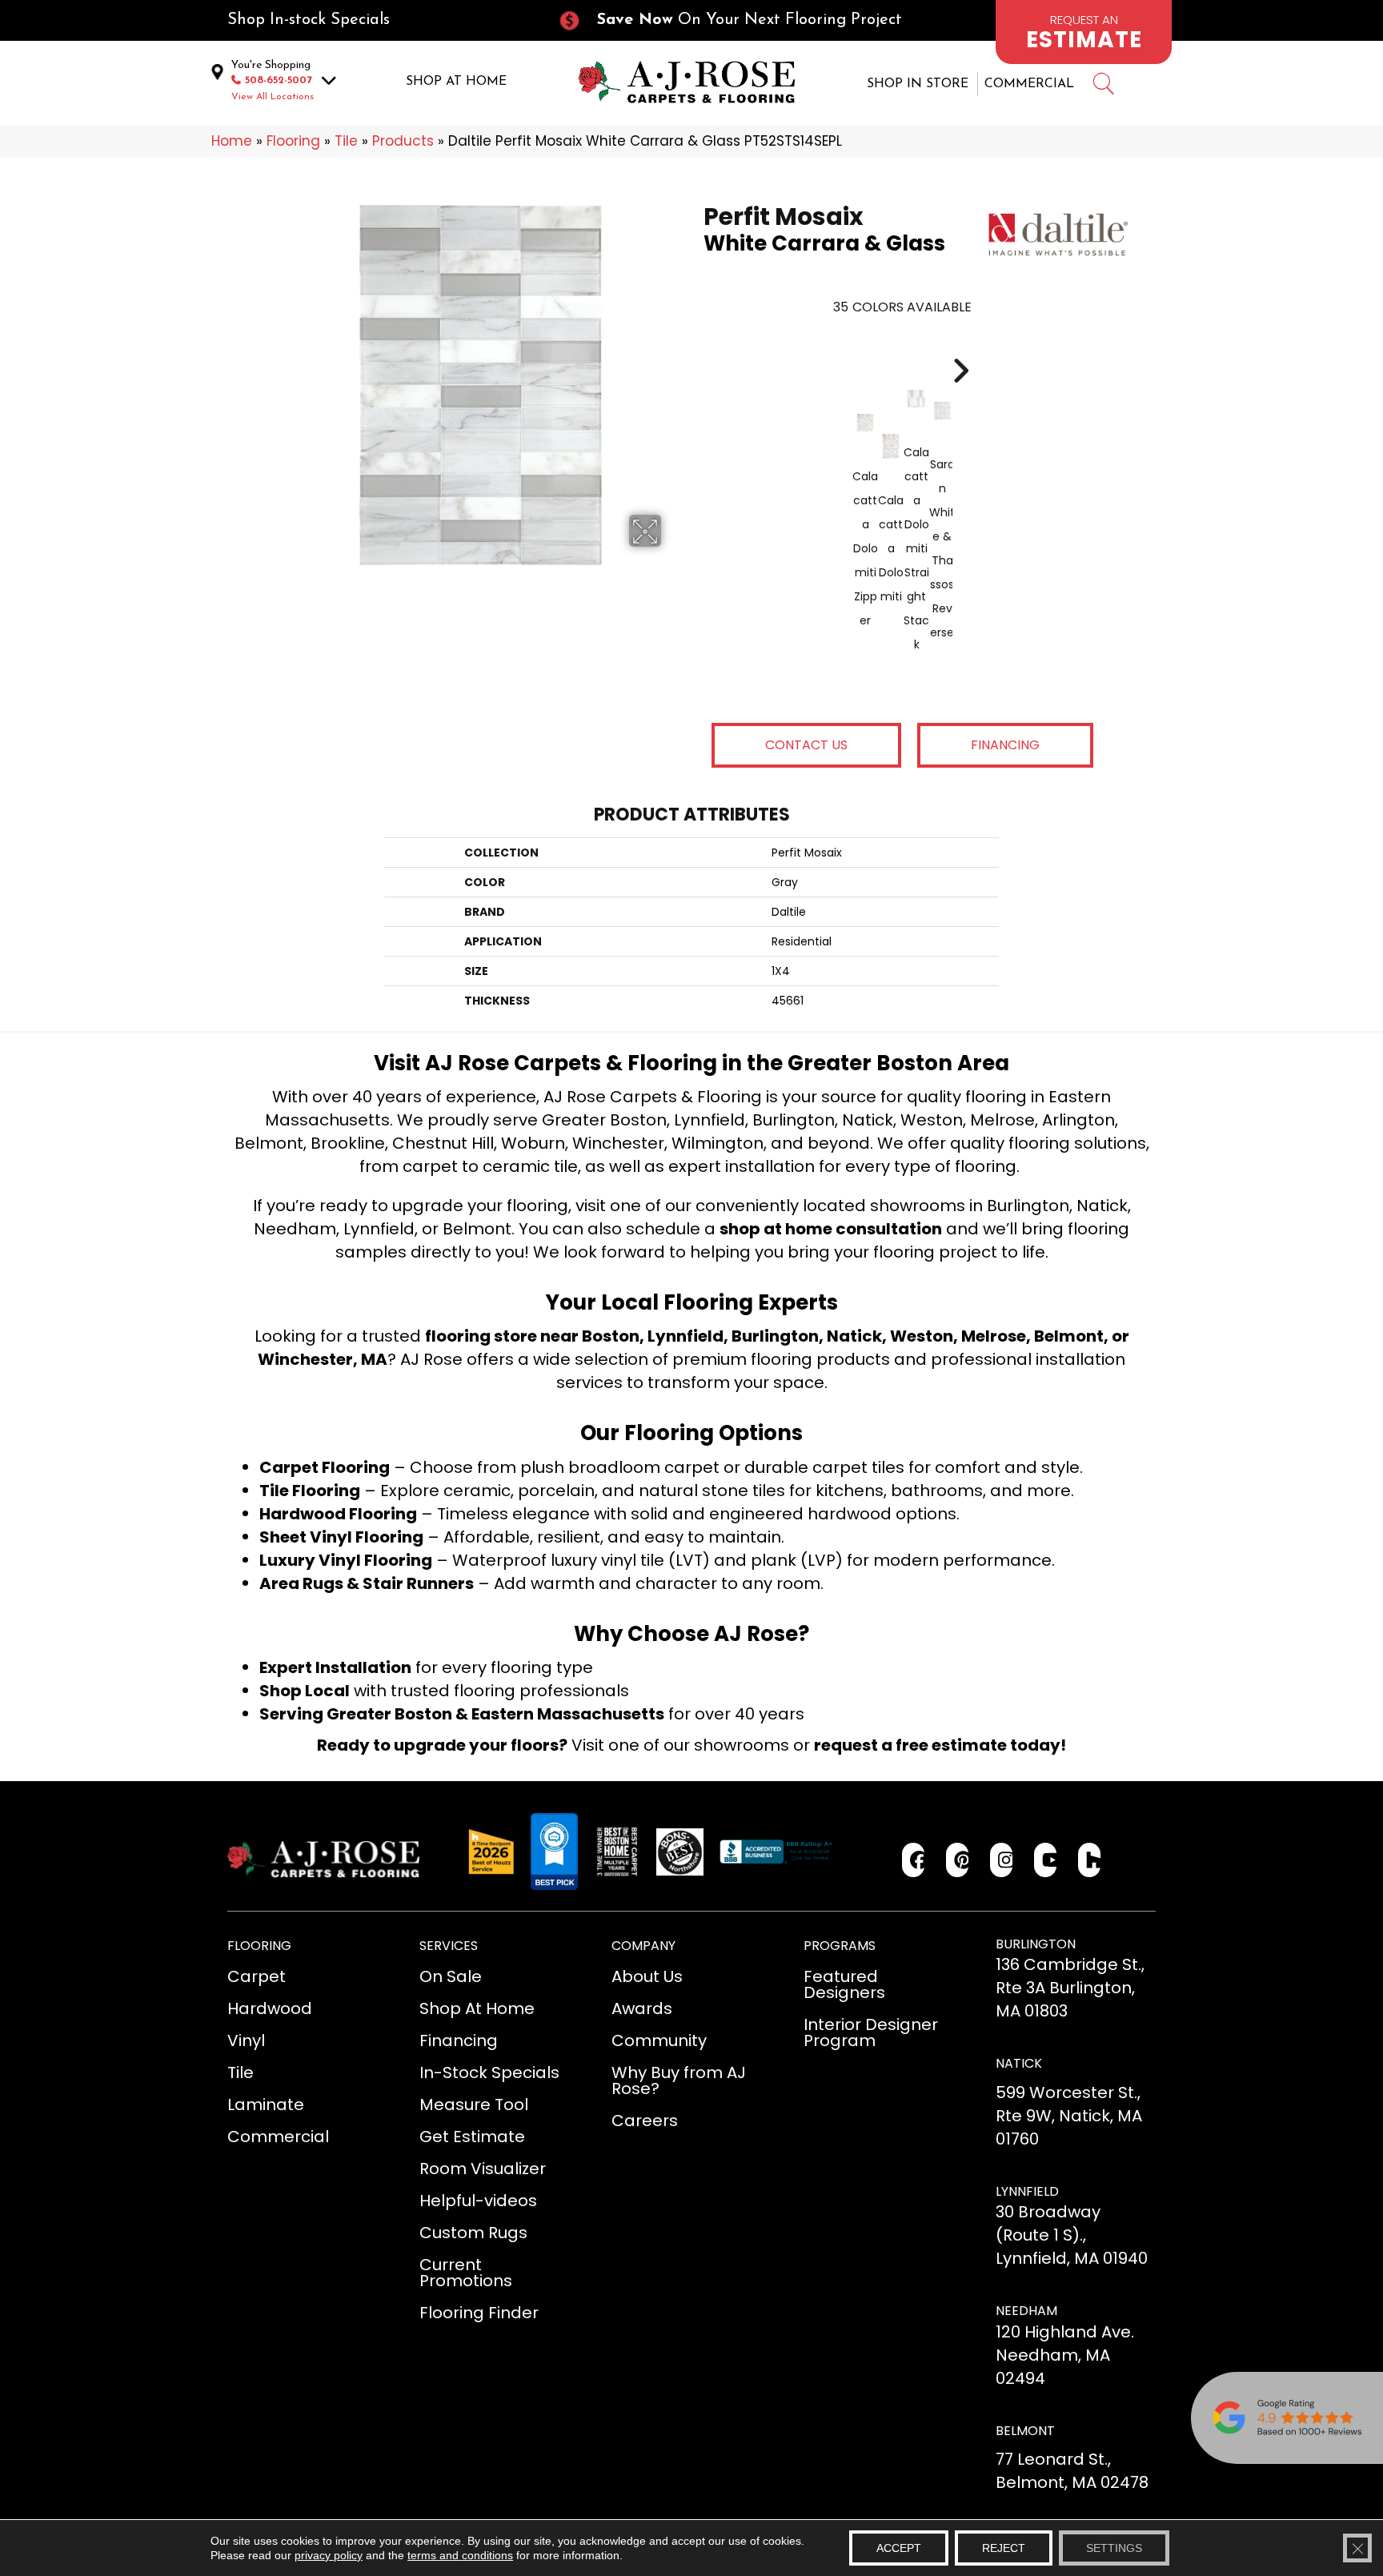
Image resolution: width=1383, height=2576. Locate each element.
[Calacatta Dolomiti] (891, 446)
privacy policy (329, 2555)
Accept (899, 2548)
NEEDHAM (1026, 2311)
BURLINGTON (1036, 1944)
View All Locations (273, 97)
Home (232, 141)
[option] (902, 519)
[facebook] (914, 1860)
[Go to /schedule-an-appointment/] (1084, 32)
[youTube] (1046, 1860)
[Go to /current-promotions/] (744, 20)
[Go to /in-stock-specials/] (376, 20)
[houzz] (1090, 1860)
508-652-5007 (279, 80)
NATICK (1019, 2063)
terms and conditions (460, 2555)
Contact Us (806, 745)
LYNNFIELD (1027, 2191)
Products (403, 141)
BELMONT (1025, 2431)
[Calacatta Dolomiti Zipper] (865, 423)
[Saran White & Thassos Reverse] (942, 411)
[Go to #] (1103, 86)
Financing (1005, 745)
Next (960, 347)
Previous (844, 347)
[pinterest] (958, 1860)
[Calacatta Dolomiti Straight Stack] (916, 399)
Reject (1004, 2548)
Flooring (293, 141)
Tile (346, 141)
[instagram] (1002, 1860)
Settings (1114, 2548)
